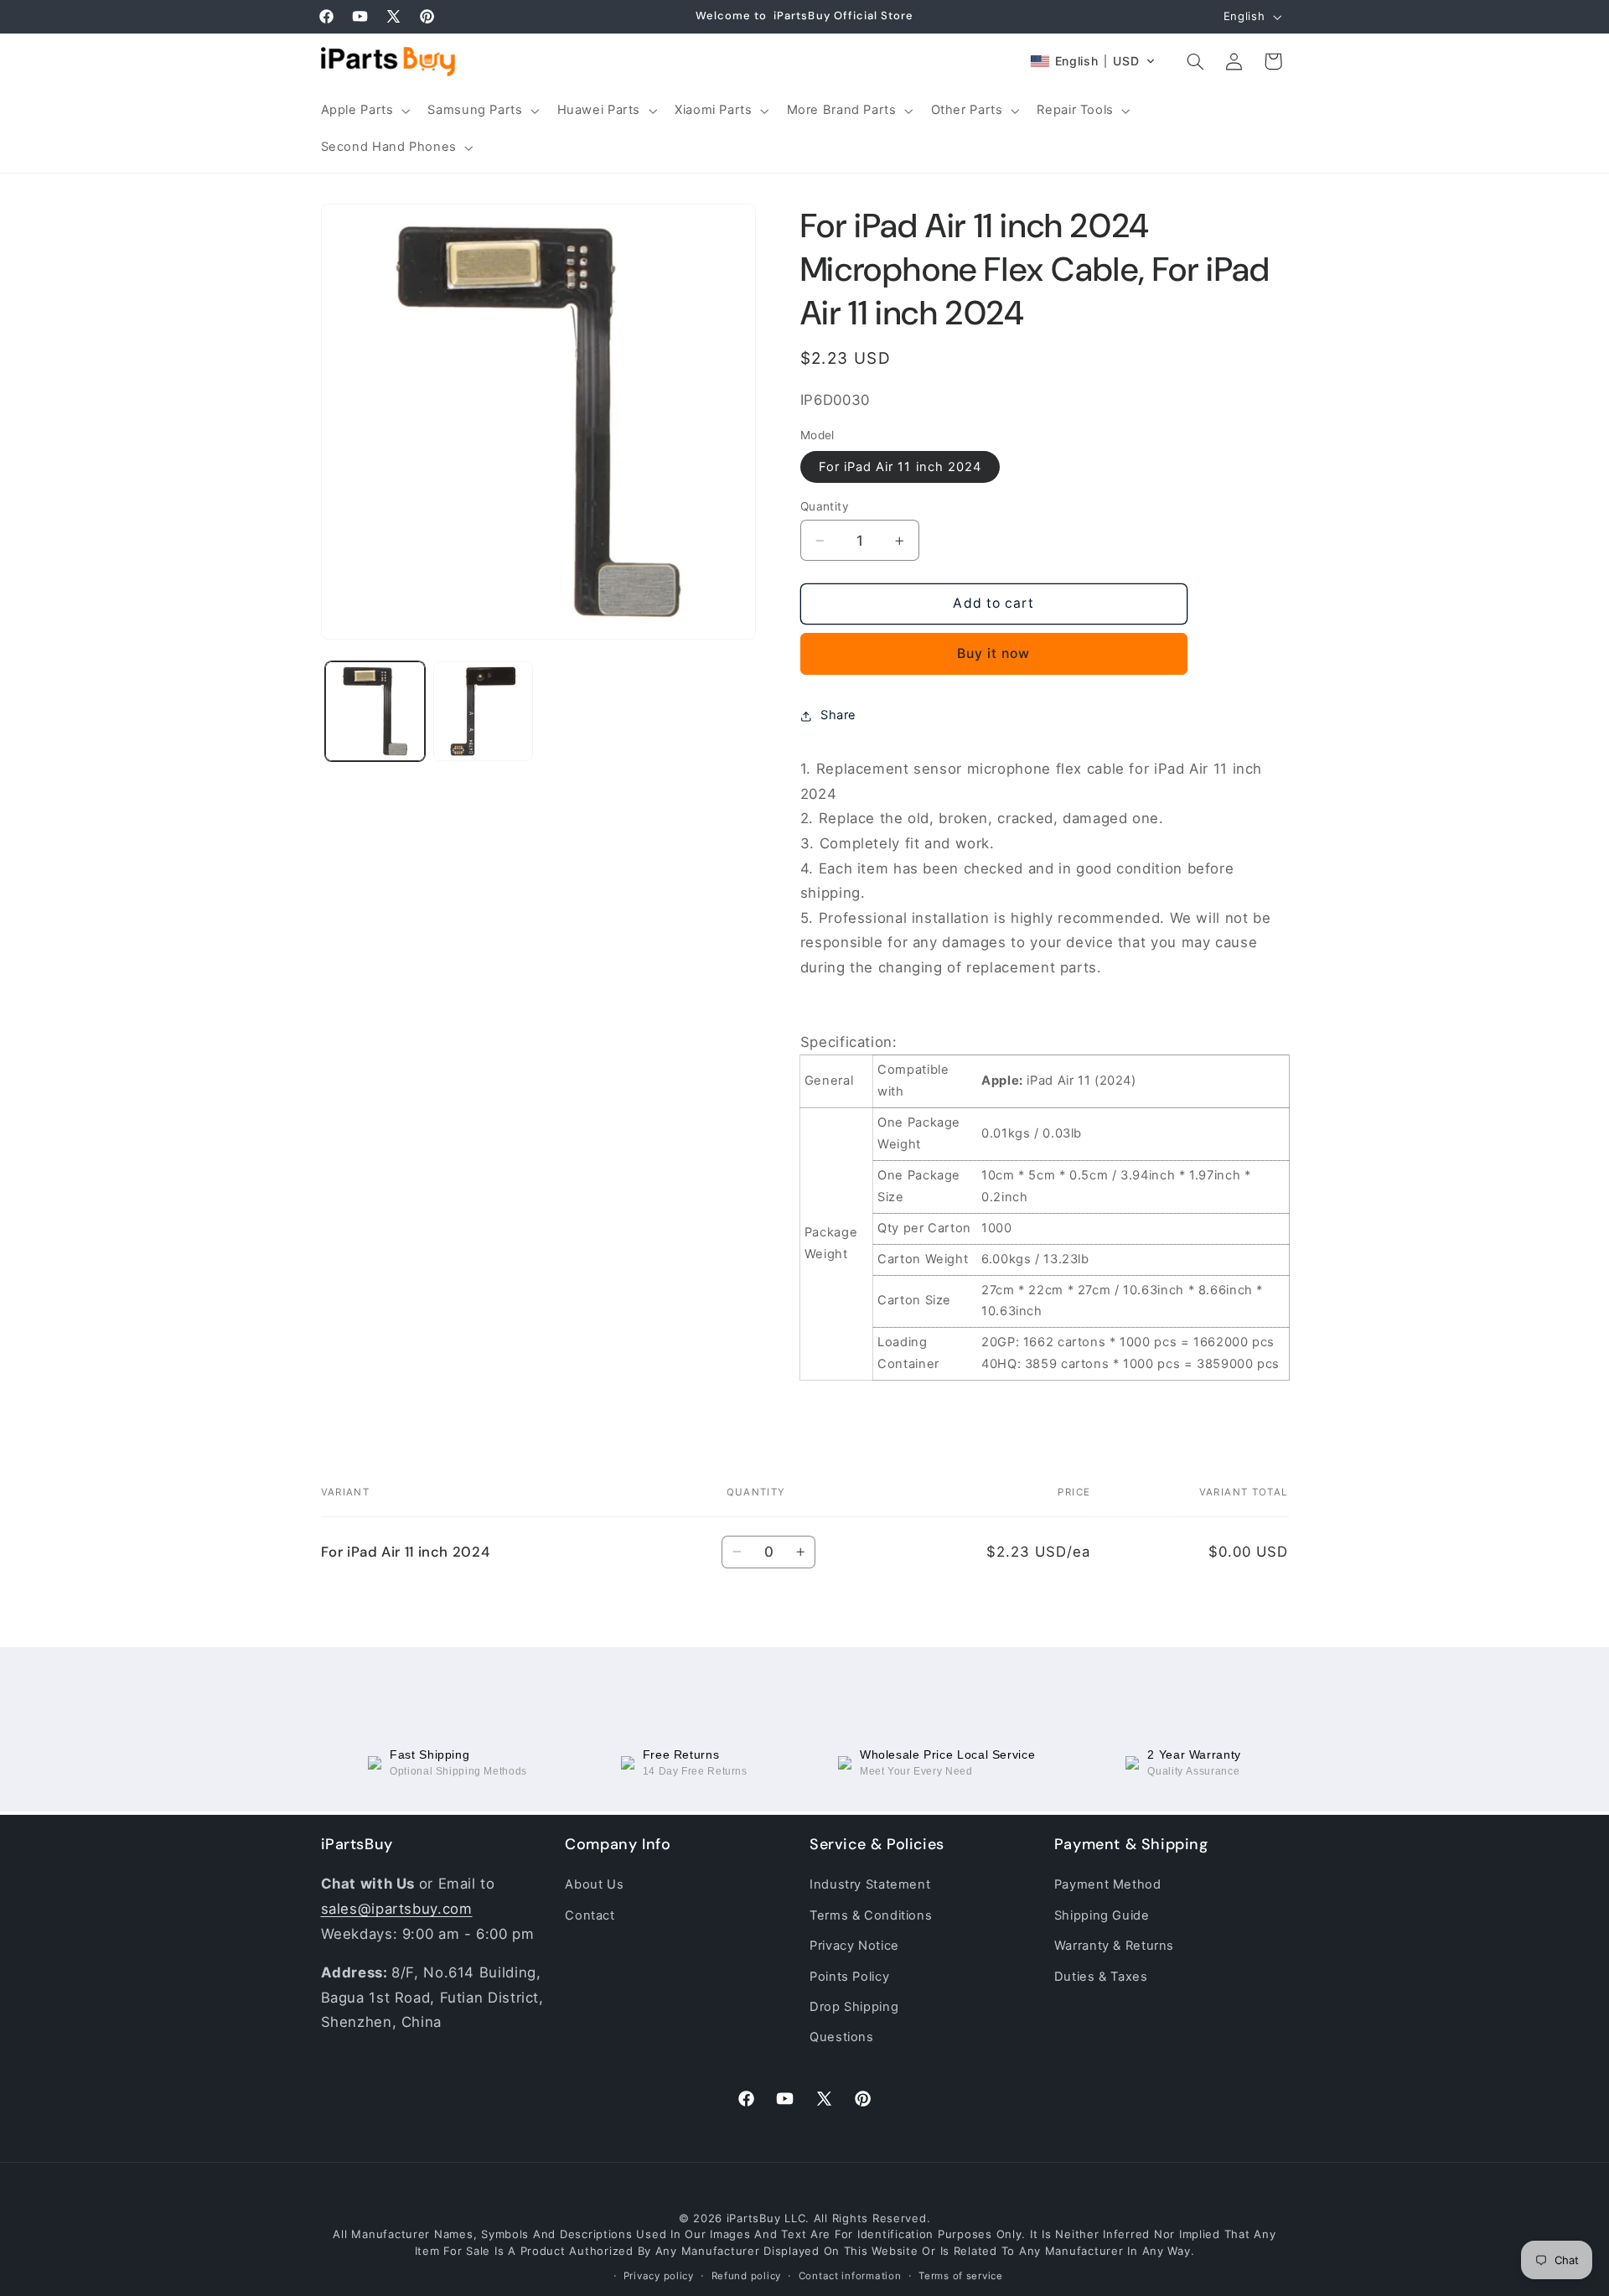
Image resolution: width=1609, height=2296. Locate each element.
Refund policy (747, 2277)
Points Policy (849, 1976)
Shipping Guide (1102, 1915)
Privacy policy (659, 2277)
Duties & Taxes (1101, 1976)
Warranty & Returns (1114, 1946)
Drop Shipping (854, 2007)
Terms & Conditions (871, 1915)
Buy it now (994, 653)
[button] (364, 111)
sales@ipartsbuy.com (397, 1909)
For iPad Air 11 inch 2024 (900, 467)
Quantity (825, 506)
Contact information (850, 2277)
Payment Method (1108, 1884)
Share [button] (838, 715)
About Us (594, 1884)
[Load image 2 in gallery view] (483, 711)
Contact (590, 1915)
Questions (842, 2037)
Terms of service (961, 2277)
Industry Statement (870, 1884)
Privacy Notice (854, 1946)
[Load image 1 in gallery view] (375, 711)
